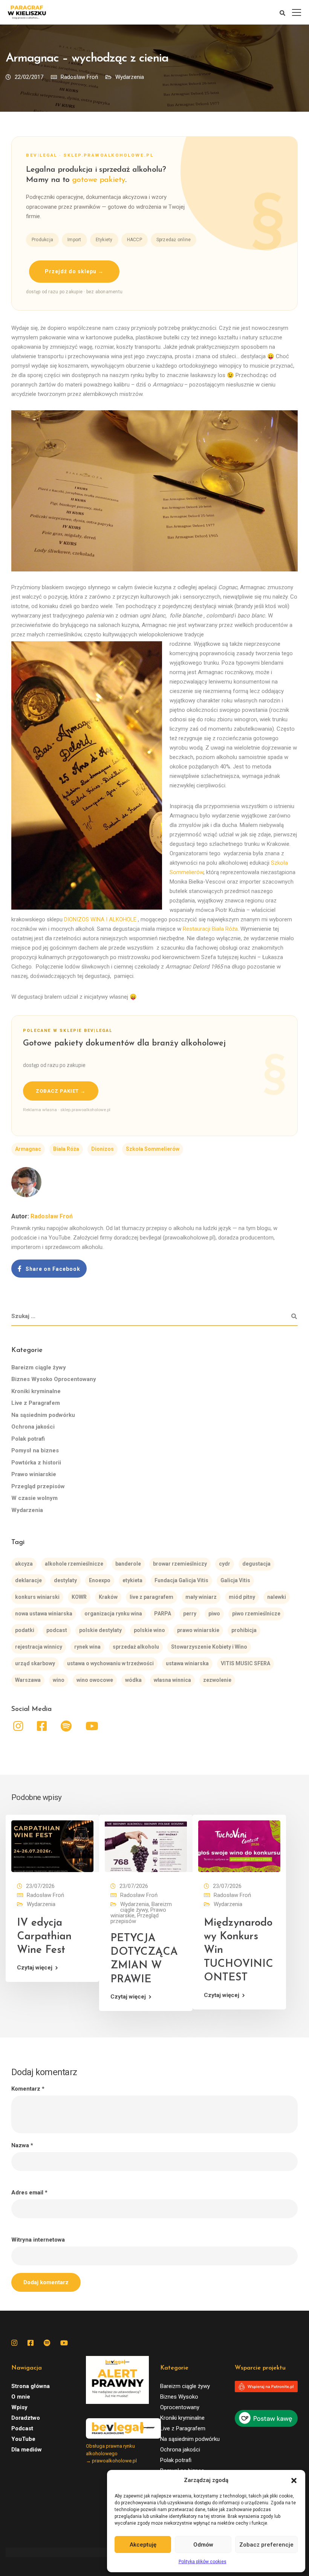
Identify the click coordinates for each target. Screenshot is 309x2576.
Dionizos (102, 1149)
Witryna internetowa (38, 2240)
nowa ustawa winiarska (44, 1614)
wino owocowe (95, 1680)
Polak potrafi (28, 1439)
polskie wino (149, 1630)
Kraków (108, 1597)
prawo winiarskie (198, 1630)
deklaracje (28, 1580)
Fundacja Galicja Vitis (181, 1580)
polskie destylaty (100, 1630)
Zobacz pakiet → (61, 1091)
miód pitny (242, 1597)
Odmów (203, 2545)
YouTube (23, 2439)
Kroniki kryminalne (36, 1391)
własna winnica (172, 1680)
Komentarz (28, 2089)
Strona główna (31, 2386)
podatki (25, 1630)
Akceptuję (143, 2545)
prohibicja (244, 1630)
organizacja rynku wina (113, 1614)
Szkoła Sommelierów (153, 1149)
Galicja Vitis (235, 1580)
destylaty (65, 1580)
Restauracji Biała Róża (210, 929)
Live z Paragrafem (36, 1403)
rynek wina (87, 1647)
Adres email (29, 2193)
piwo (214, 1614)
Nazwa (22, 2146)
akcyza (24, 1564)
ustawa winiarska (187, 1663)
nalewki (277, 1597)
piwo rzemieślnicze (256, 1614)
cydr (225, 1564)
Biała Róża (66, 1149)
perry (190, 1614)
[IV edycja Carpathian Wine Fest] (52, 1846)
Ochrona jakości (33, 1427)
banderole (128, 1564)
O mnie (21, 2397)
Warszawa (28, 1680)
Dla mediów (27, 2450)
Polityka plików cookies (203, 2562)
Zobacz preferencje (266, 2545)
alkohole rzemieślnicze (74, 1564)
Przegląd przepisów (38, 1486)
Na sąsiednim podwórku (43, 1415)
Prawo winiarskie (34, 1474)
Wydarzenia (130, 77)
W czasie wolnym (34, 1498)
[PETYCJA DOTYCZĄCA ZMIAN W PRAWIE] (146, 1846)
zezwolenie (217, 1680)
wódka (133, 1680)
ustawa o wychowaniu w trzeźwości (110, 1663)
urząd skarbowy (35, 1663)
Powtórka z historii (36, 1463)
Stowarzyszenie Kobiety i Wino (209, 1647)
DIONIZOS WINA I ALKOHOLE (100, 919)
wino (59, 1680)
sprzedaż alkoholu (136, 1647)
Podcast (22, 2428)
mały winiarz (201, 1597)
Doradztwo (26, 2418)
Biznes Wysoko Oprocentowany (54, 1379)
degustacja (256, 1564)
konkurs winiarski (37, 1597)
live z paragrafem (151, 1597)
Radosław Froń (79, 77)
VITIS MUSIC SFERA (246, 1663)
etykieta (132, 1580)
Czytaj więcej (35, 1968)
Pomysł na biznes (35, 1450)
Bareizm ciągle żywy (39, 1367)
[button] (294, 2481)
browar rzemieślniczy (180, 1564)
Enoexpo (100, 1580)
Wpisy (19, 2407)
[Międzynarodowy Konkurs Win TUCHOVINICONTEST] (239, 1846)
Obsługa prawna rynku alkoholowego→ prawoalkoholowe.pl (111, 2453)
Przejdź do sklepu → (74, 271)
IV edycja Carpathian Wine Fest (44, 1937)
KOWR (79, 1597)
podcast (57, 1630)
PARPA (163, 1614)
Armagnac (28, 1149)
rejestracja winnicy (39, 1647)
